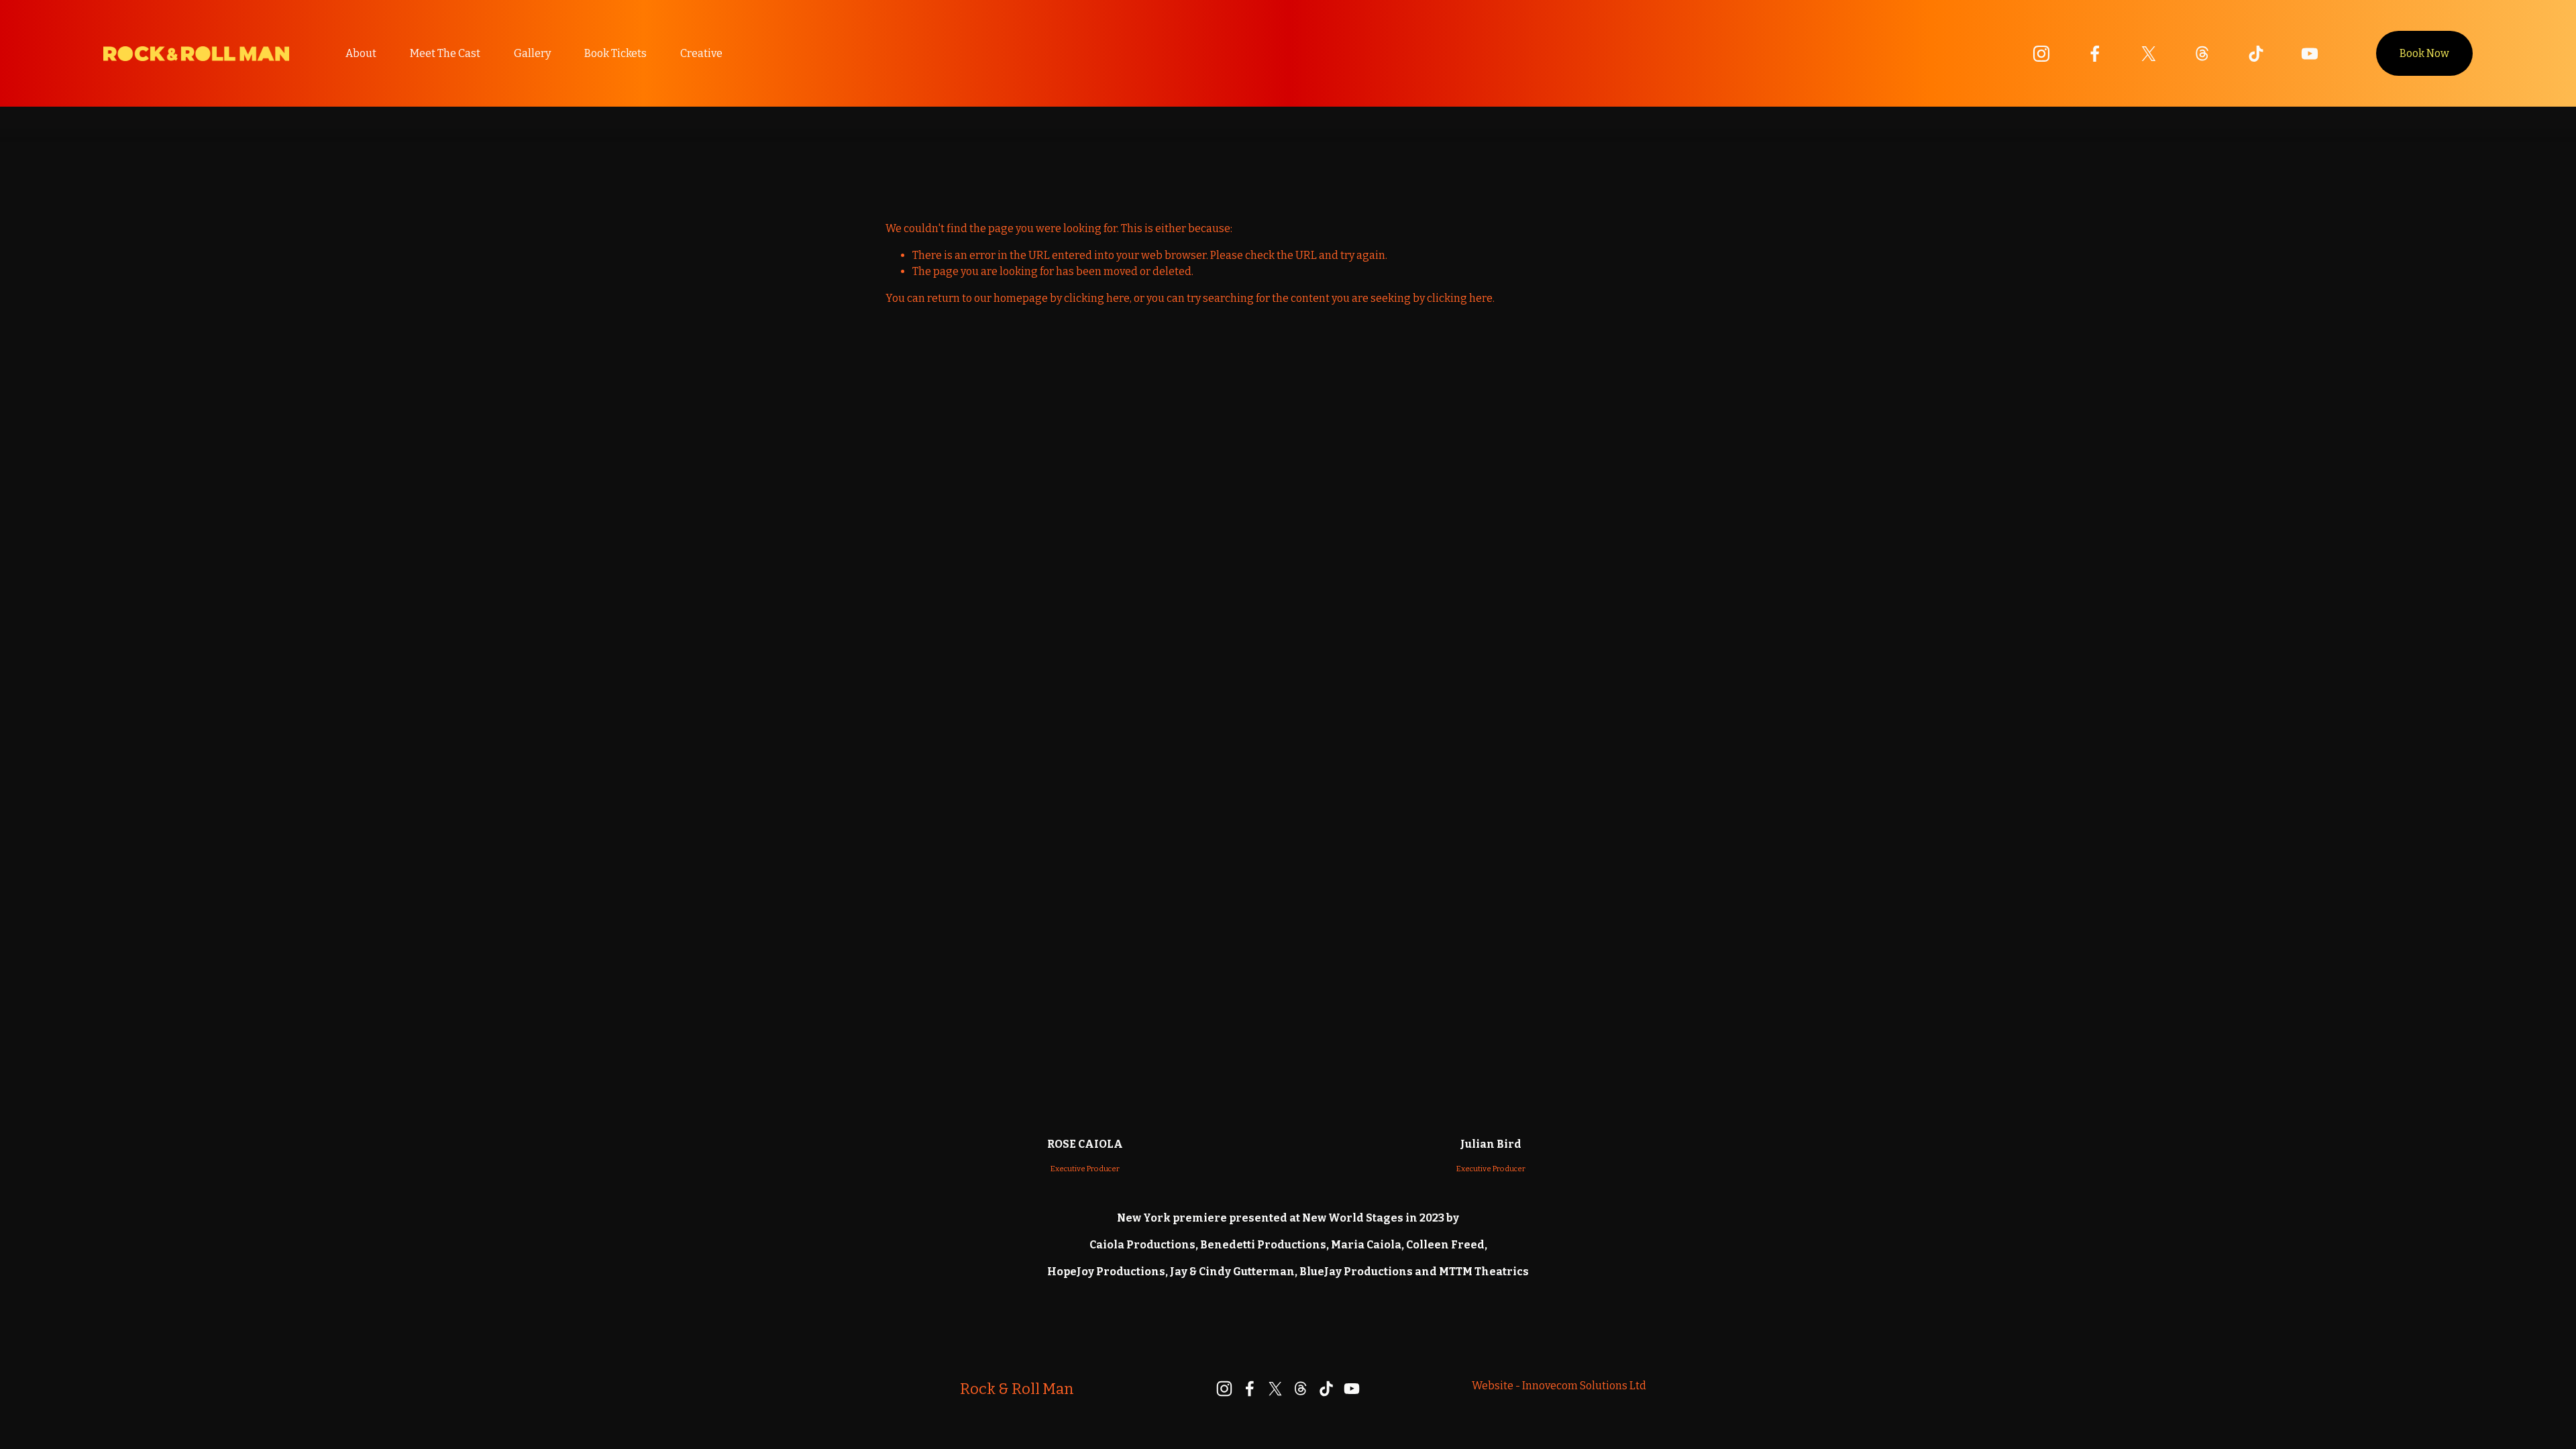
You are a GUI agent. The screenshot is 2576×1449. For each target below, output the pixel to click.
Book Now (2424, 53)
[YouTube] (2310, 54)
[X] (2149, 54)
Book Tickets (615, 53)
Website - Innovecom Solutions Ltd (1559, 1386)
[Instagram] (2041, 54)
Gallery (532, 53)
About (361, 53)
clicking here (1097, 298)
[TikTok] (2256, 54)
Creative (701, 53)
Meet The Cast (445, 53)
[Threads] (2202, 54)
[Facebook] (2095, 54)
